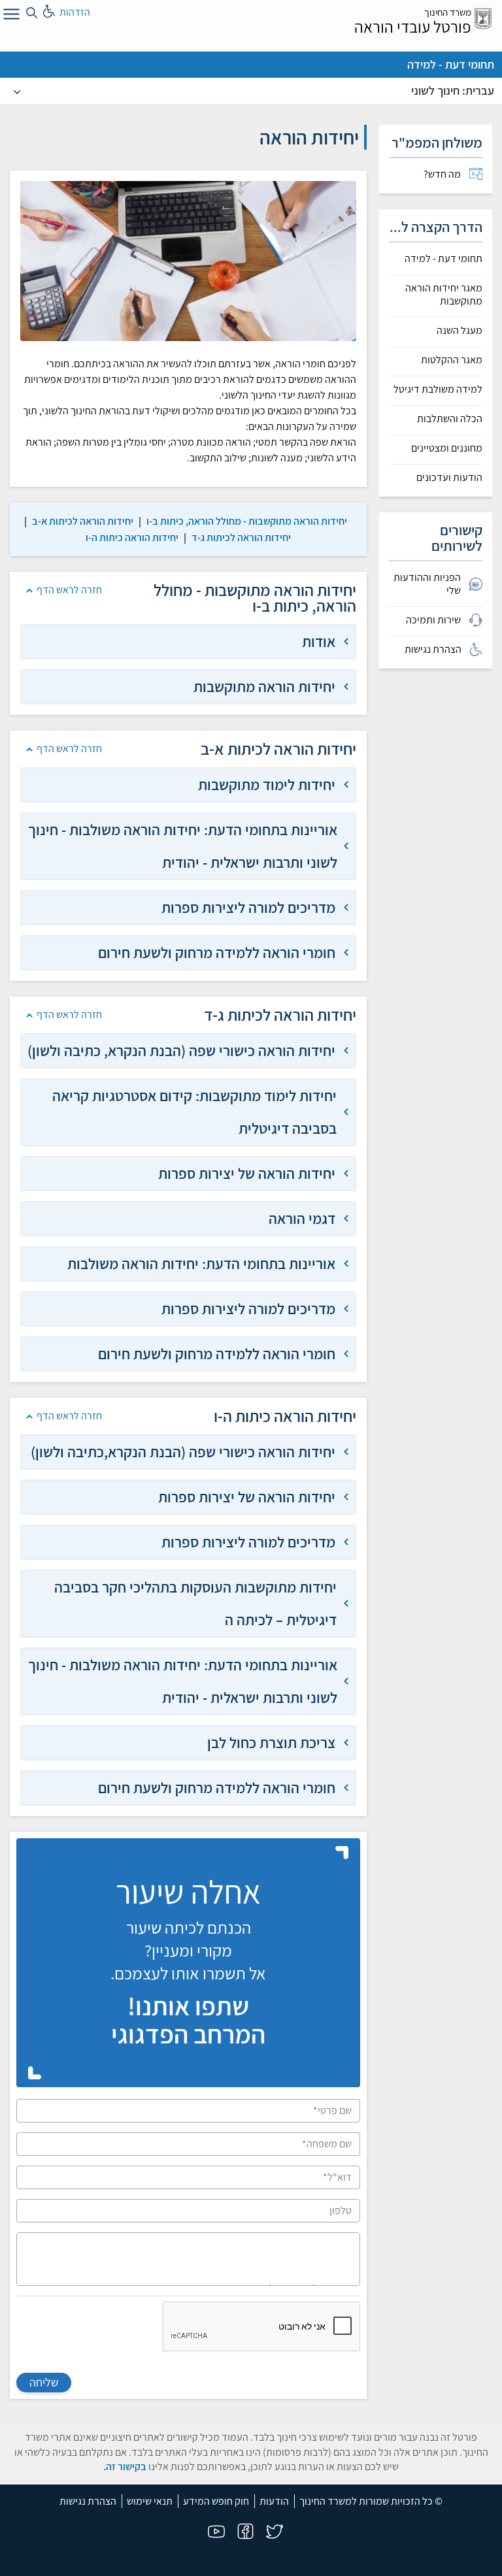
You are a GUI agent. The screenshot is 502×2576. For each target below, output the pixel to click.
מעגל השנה (460, 331)
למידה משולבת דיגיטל (438, 389)
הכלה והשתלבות (450, 419)
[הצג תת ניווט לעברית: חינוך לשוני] (17, 91)
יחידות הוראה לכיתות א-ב (83, 521)
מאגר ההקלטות (452, 360)
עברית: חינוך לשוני (453, 91)
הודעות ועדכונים (449, 478)
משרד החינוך (448, 12)
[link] (247, 521)
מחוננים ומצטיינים (447, 448)
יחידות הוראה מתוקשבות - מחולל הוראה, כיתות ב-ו (247, 521)
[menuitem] (436, 174)
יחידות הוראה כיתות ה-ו (132, 537)
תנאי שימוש (150, 2501)
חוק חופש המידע (216, 2501)
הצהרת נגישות (88, 2501)
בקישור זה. (125, 2467)
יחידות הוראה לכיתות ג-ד (241, 537)
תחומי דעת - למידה (451, 64)
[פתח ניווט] (10, 16)
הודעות (274, 2501)
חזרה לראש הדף (69, 590)
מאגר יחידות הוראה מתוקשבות (444, 295)
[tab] (188, 642)
